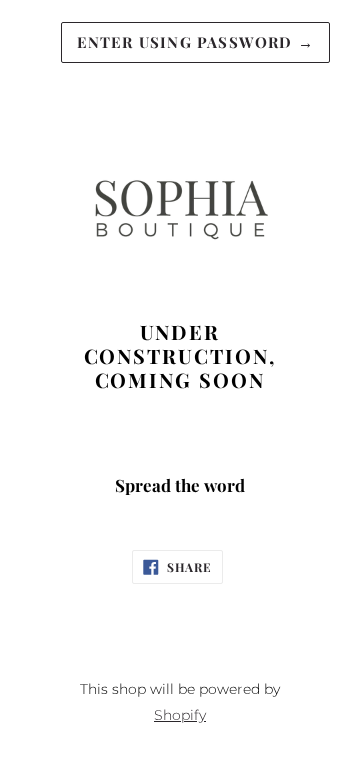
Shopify (180, 715)
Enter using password (195, 42)
